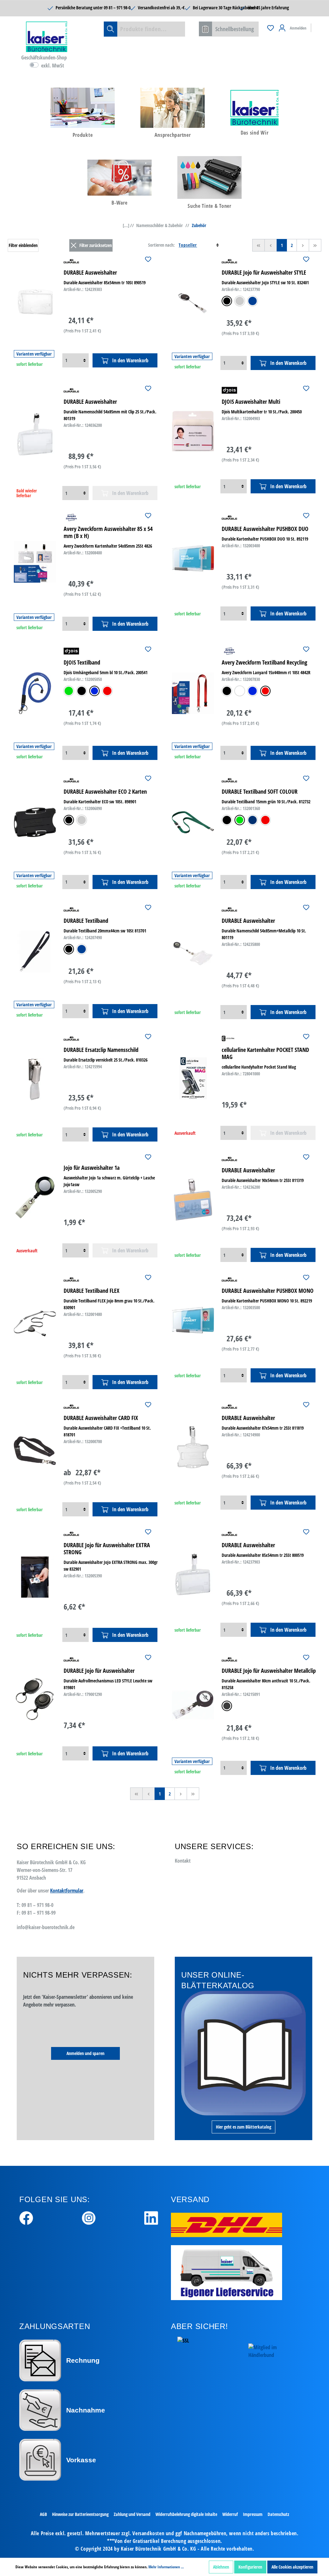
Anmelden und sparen (85, 2053)
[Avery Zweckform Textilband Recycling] (193, 693)
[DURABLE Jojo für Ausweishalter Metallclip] (193, 1705)
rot (107, 691)
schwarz (227, 301)
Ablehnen (221, 2567)
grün (69, 691)
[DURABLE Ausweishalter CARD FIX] (35, 1451)
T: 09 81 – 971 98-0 (35, 1905)
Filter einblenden (23, 245)
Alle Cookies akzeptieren (292, 2567)
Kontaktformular (67, 1891)
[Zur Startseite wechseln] (47, 37)
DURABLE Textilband (86, 921)
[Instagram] (89, 2217)
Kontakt (183, 1861)
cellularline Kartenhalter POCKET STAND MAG (265, 1053)
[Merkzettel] (271, 28)
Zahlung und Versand (132, 2514)
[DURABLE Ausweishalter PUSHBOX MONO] (193, 1320)
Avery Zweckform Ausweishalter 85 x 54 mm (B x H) (108, 532)
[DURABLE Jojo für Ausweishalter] (35, 1699)
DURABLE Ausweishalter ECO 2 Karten (105, 791)
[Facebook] (26, 2217)
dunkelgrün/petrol (240, 820)
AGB (43, 2514)
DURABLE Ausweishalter (90, 272)
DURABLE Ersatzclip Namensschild (101, 1050)
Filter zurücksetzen (96, 245)
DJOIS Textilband (82, 662)
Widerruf (230, 2514)
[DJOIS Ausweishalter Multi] (193, 431)
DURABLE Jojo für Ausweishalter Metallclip (269, 1671)
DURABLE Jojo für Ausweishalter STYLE (264, 272)
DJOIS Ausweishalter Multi (251, 401)
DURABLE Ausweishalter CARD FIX (101, 1418)
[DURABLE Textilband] (35, 951)
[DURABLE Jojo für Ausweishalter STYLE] (193, 303)
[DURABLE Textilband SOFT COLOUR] (193, 822)
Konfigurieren (250, 2567)
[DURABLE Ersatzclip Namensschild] (35, 1079)
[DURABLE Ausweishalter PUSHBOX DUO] (193, 558)
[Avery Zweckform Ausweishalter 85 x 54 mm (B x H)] (35, 562)
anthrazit (227, 1706)
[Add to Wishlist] (148, 260)
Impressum (253, 2514)
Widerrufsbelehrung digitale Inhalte (186, 2514)
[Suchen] (111, 29)
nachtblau (253, 820)
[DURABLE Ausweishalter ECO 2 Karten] (35, 822)
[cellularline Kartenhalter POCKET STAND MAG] (193, 1078)
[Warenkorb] (316, 25)
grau (240, 301)
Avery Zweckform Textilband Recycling (264, 662)
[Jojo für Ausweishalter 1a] (35, 1197)
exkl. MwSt (53, 66)
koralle (265, 820)
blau (94, 691)
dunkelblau (253, 301)
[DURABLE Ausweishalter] (35, 302)
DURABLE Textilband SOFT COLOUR (260, 791)
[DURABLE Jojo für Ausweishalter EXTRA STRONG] (35, 1577)
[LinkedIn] (151, 2217)
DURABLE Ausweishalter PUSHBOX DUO (265, 529)
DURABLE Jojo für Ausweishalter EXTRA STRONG (107, 1548)
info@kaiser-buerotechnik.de (46, 1927)
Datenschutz (278, 2514)
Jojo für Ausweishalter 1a (92, 1168)
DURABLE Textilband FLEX (92, 1291)
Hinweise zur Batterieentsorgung (80, 2514)
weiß (240, 691)
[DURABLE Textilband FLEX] (35, 1323)
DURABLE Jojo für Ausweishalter (99, 1671)
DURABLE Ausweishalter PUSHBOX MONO (268, 1291)
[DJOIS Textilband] (35, 693)
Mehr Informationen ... (166, 2567)
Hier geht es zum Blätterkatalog (244, 2127)
